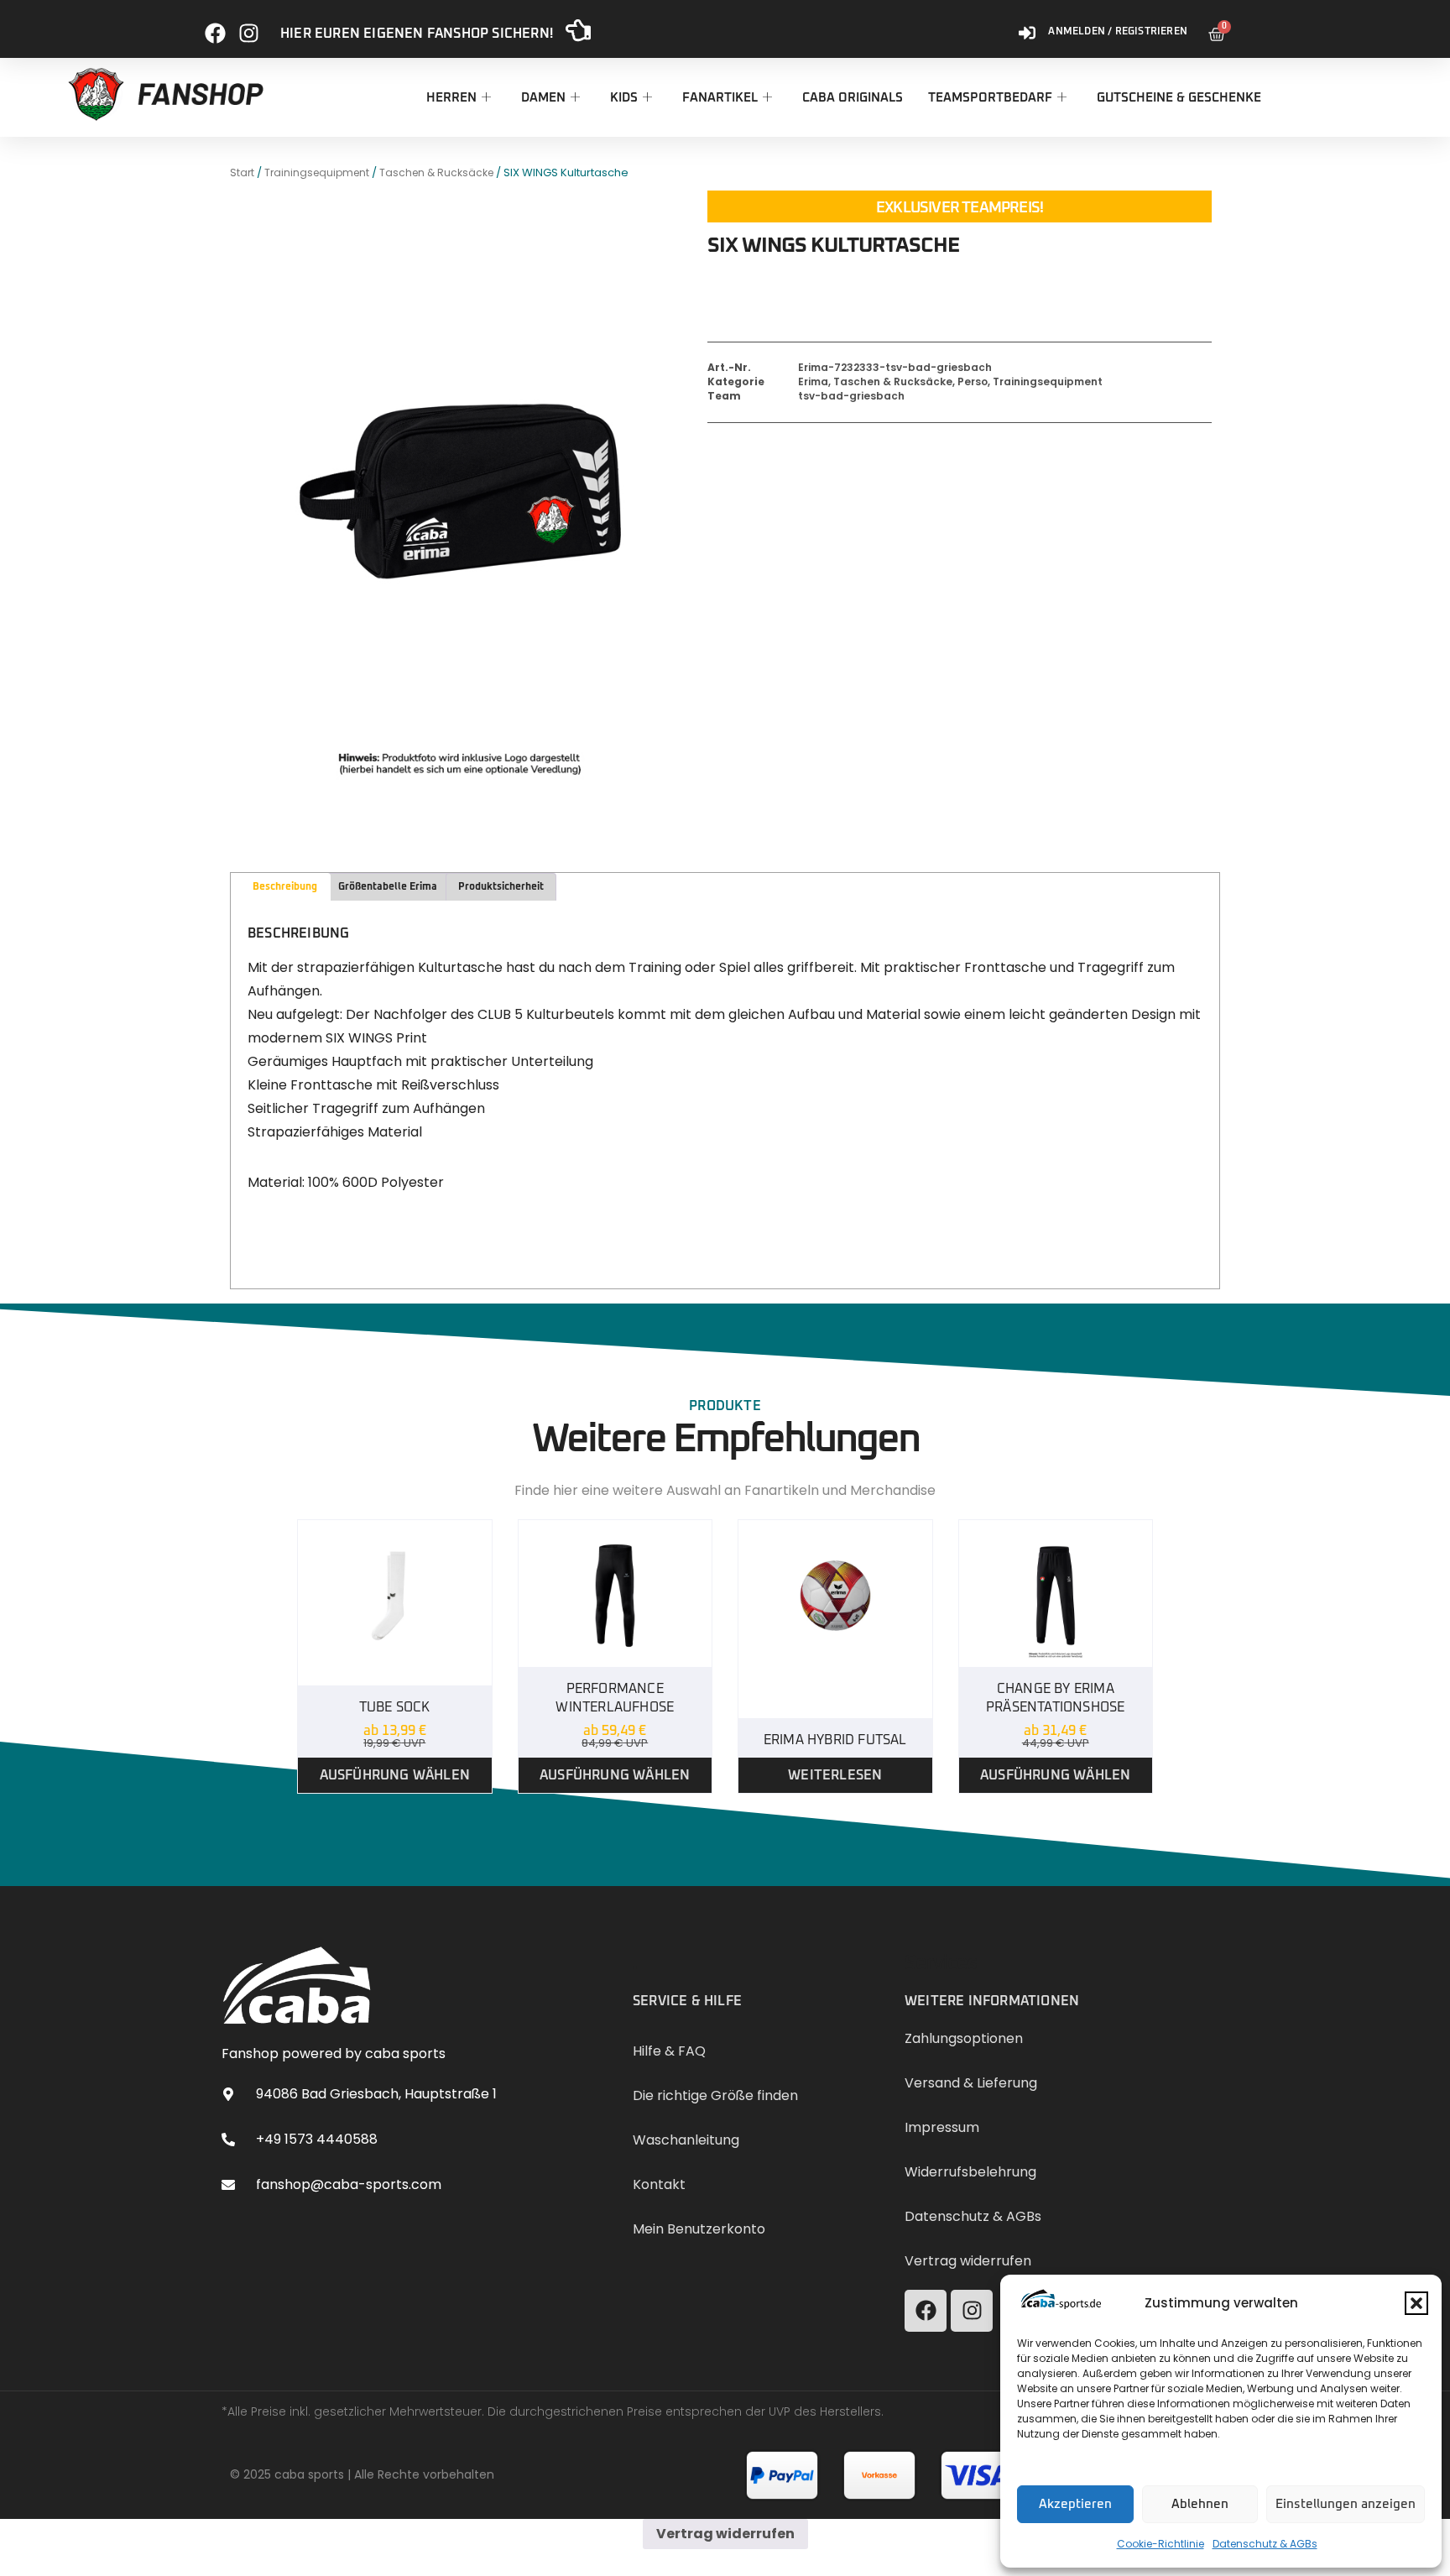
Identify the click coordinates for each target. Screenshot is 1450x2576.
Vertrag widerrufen (725, 2534)
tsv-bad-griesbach (851, 396)
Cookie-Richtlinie (1161, 2544)
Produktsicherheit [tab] (501, 887)
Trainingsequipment (317, 172)
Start (242, 172)
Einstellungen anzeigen (1346, 2504)
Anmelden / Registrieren (1118, 32)
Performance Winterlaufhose (615, 1698)
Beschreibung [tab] (285, 887)
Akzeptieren (1075, 2504)
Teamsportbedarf (990, 98)
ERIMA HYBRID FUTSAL (835, 1740)
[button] (1416, 2303)
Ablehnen (1200, 2504)
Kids (624, 98)
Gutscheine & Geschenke (1179, 98)
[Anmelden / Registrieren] (1027, 26)
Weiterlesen (835, 1775)
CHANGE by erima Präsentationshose (1055, 1698)
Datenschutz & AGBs (1265, 2544)
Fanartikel (720, 98)
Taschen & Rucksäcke (436, 172)
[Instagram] (249, 26)
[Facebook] (215, 26)
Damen (543, 98)
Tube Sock (395, 1707)
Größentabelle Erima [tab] (388, 887)
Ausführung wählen (395, 1775)
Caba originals (853, 98)
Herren (451, 98)
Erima (813, 381)
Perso (973, 381)
